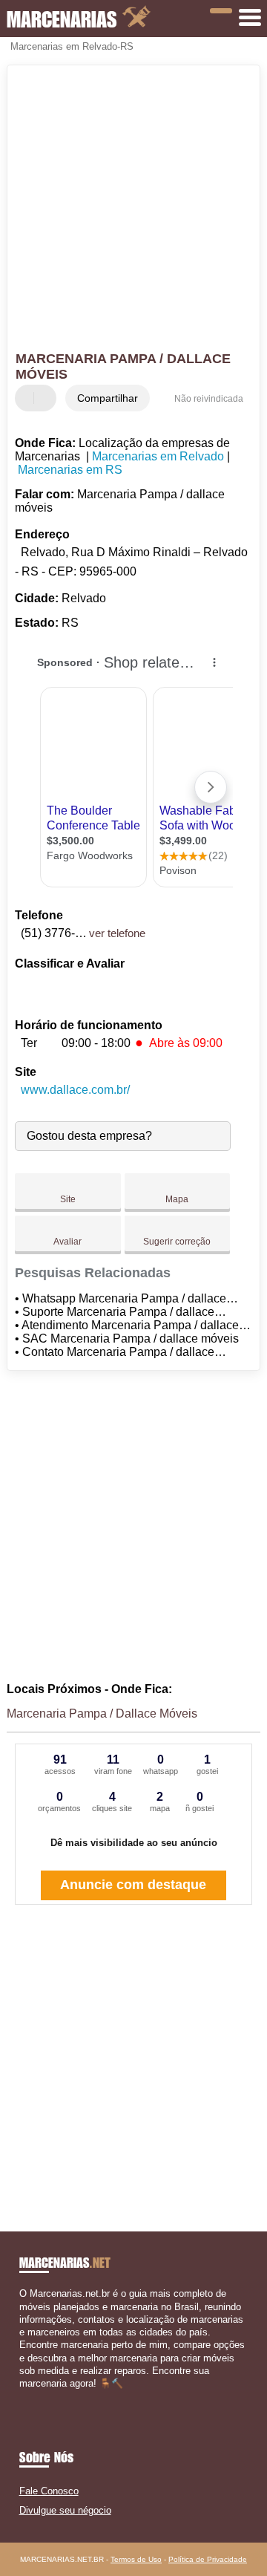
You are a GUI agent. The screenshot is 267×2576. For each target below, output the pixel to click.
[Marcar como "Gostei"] (28, 398)
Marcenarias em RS (70, 470)
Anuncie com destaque (133, 1885)
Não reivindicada (209, 399)
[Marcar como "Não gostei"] (47, 398)
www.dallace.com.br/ (75, 1090)
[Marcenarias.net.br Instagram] (36, 2396)
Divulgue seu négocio (65, 2510)
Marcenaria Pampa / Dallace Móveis (102, 1713)
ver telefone (117, 933)
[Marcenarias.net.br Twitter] (29, 2396)
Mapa (177, 1199)
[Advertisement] (133, 210)
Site (68, 1199)
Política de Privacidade (208, 2559)
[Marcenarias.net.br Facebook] (23, 2396)
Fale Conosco (49, 2491)
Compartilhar (108, 398)
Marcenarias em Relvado (158, 456)
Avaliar (67, 1242)
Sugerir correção (177, 1242)
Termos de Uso (136, 2559)
